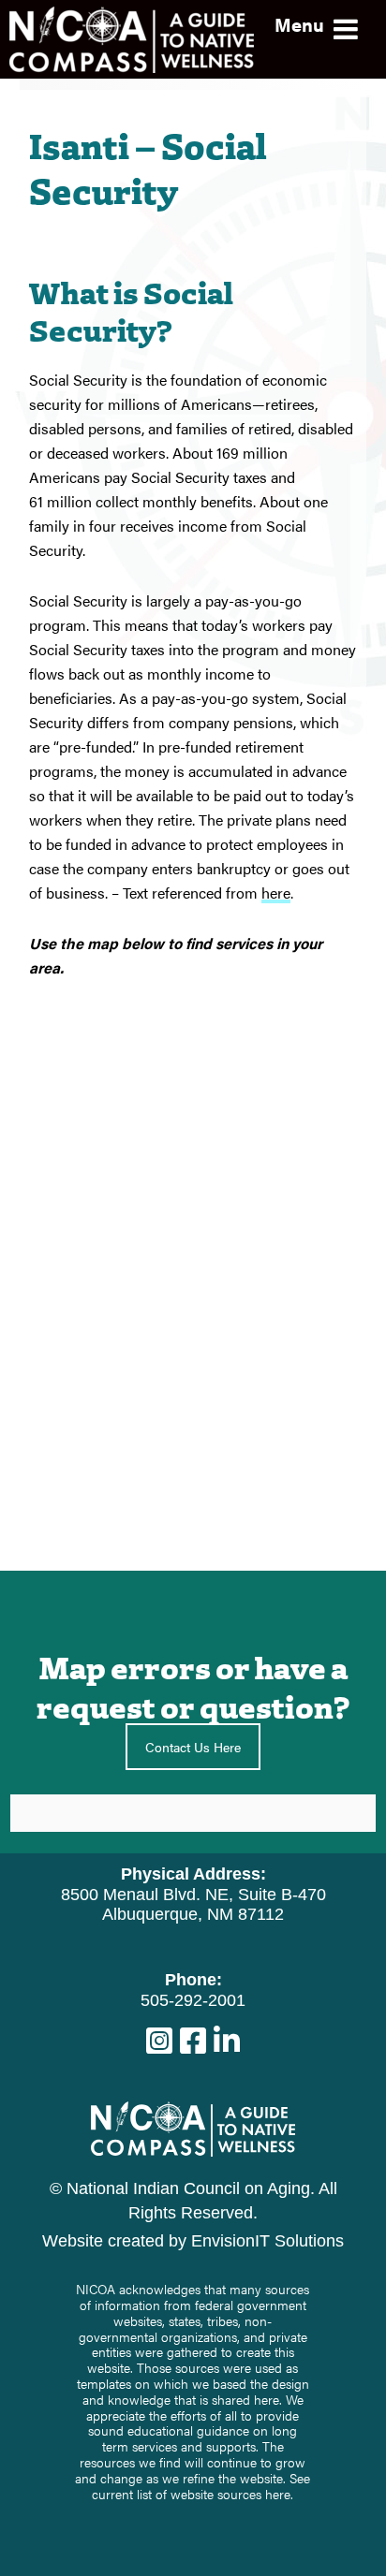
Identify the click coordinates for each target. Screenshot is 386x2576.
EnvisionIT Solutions (267, 2241)
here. (279, 2494)
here (276, 893)
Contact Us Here (193, 1747)
